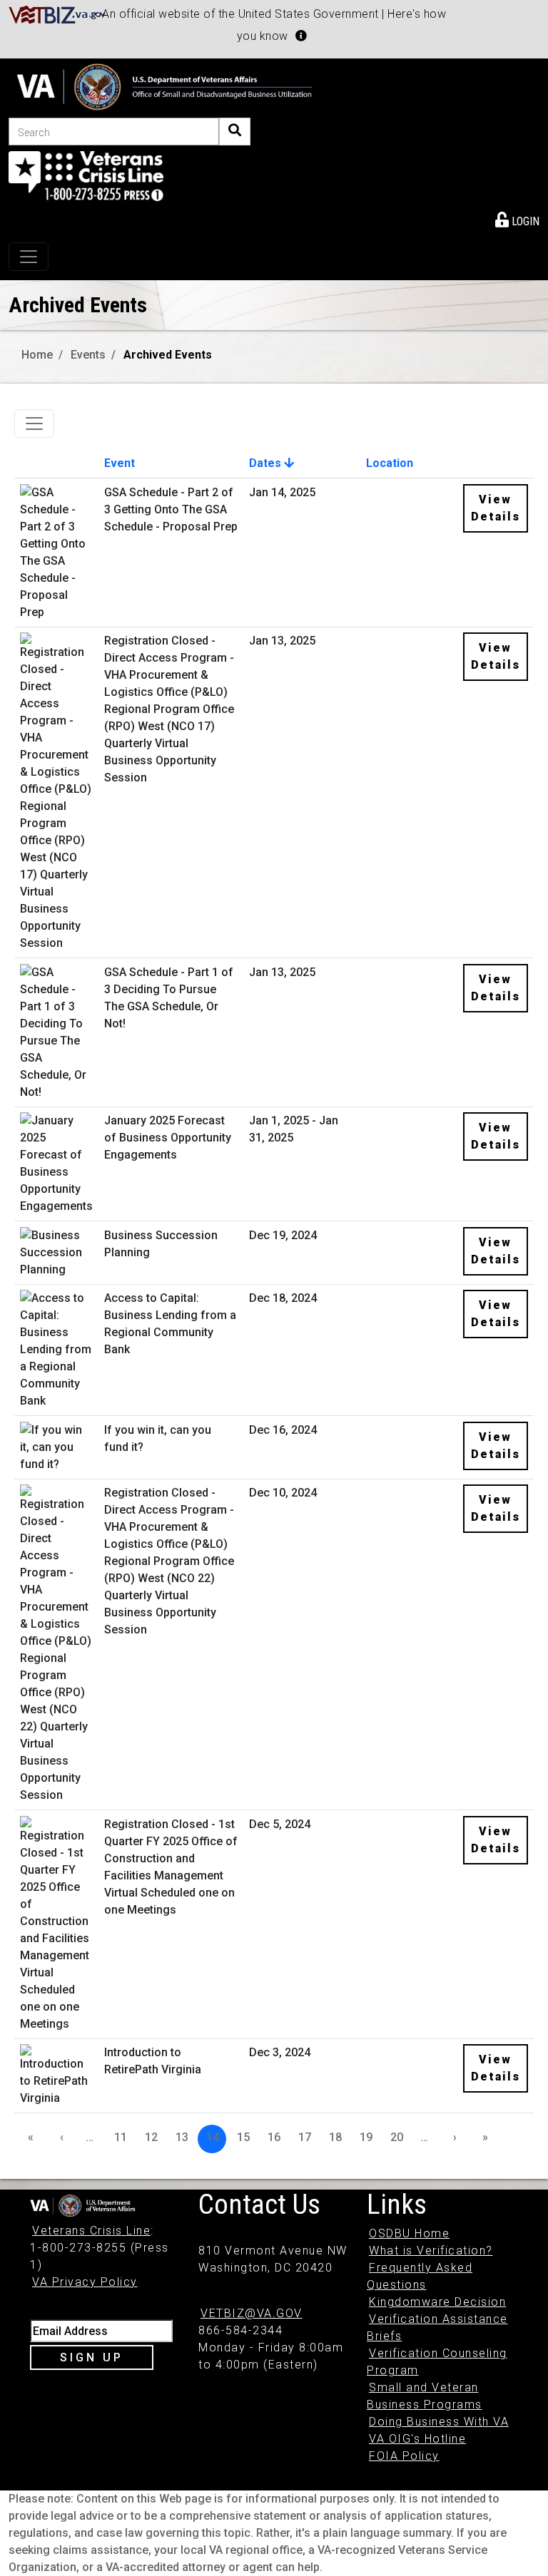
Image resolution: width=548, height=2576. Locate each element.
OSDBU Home (409, 2233)
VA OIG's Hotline (417, 2439)
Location (390, 463)
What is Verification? (431, 2251)
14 (213, 2137)
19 (366, 2137)
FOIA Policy (404, 2456)
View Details (496, 508)
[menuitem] (517, 219)
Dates (267, 463)
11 (121, 2137)
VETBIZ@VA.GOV (252, 2313)
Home (37, 355)
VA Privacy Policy (85, 2282)
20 (397, 2137)
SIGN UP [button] (92, 2357)
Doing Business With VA (439, 2422)
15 (243, 2137)
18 (335, 2137)
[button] (301, 36)
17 (305, 2137)
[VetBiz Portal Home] (57, 14)
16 (274, 2137)
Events (88, 355)
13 (182, 2137)
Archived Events (168, 355)
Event (120, 463)
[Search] (235, 132)
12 (151, 2137)
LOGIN (524, 221)
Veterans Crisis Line (91, 2231)
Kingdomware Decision (437, 2302)
